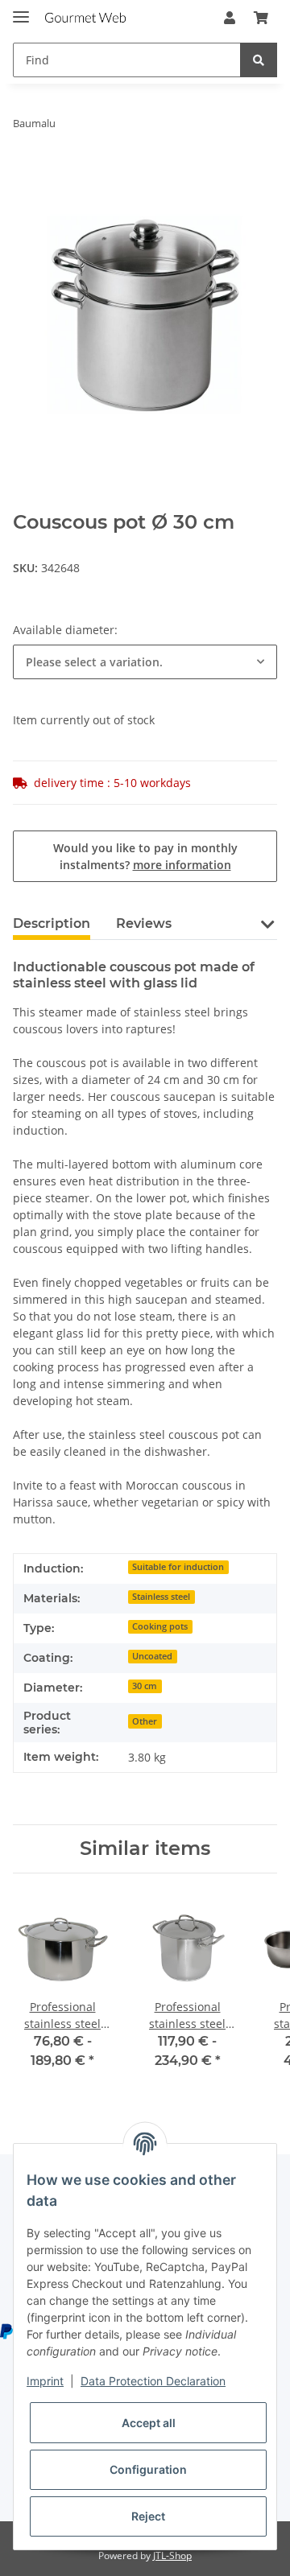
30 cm (145, 1686)
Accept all (149, 2423)
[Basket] (261, 18)
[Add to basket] (26, 174)
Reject (148, 2516)
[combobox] (145, 662)
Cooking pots (160, 1626)
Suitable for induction (178, 1567)
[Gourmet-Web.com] (85, 18)
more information (182, 865)
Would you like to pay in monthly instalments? (145, 856)
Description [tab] (52, 923)
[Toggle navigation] (21, 10)
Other (145, 1721)
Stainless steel (161, 1597)
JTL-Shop (172, 2555)
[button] (230, 18)
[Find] (259, 60)
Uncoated (152, 1656)
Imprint (45, 2381)
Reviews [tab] (144, 923)
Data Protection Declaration (153, 2381)
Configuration (148, 2469)
